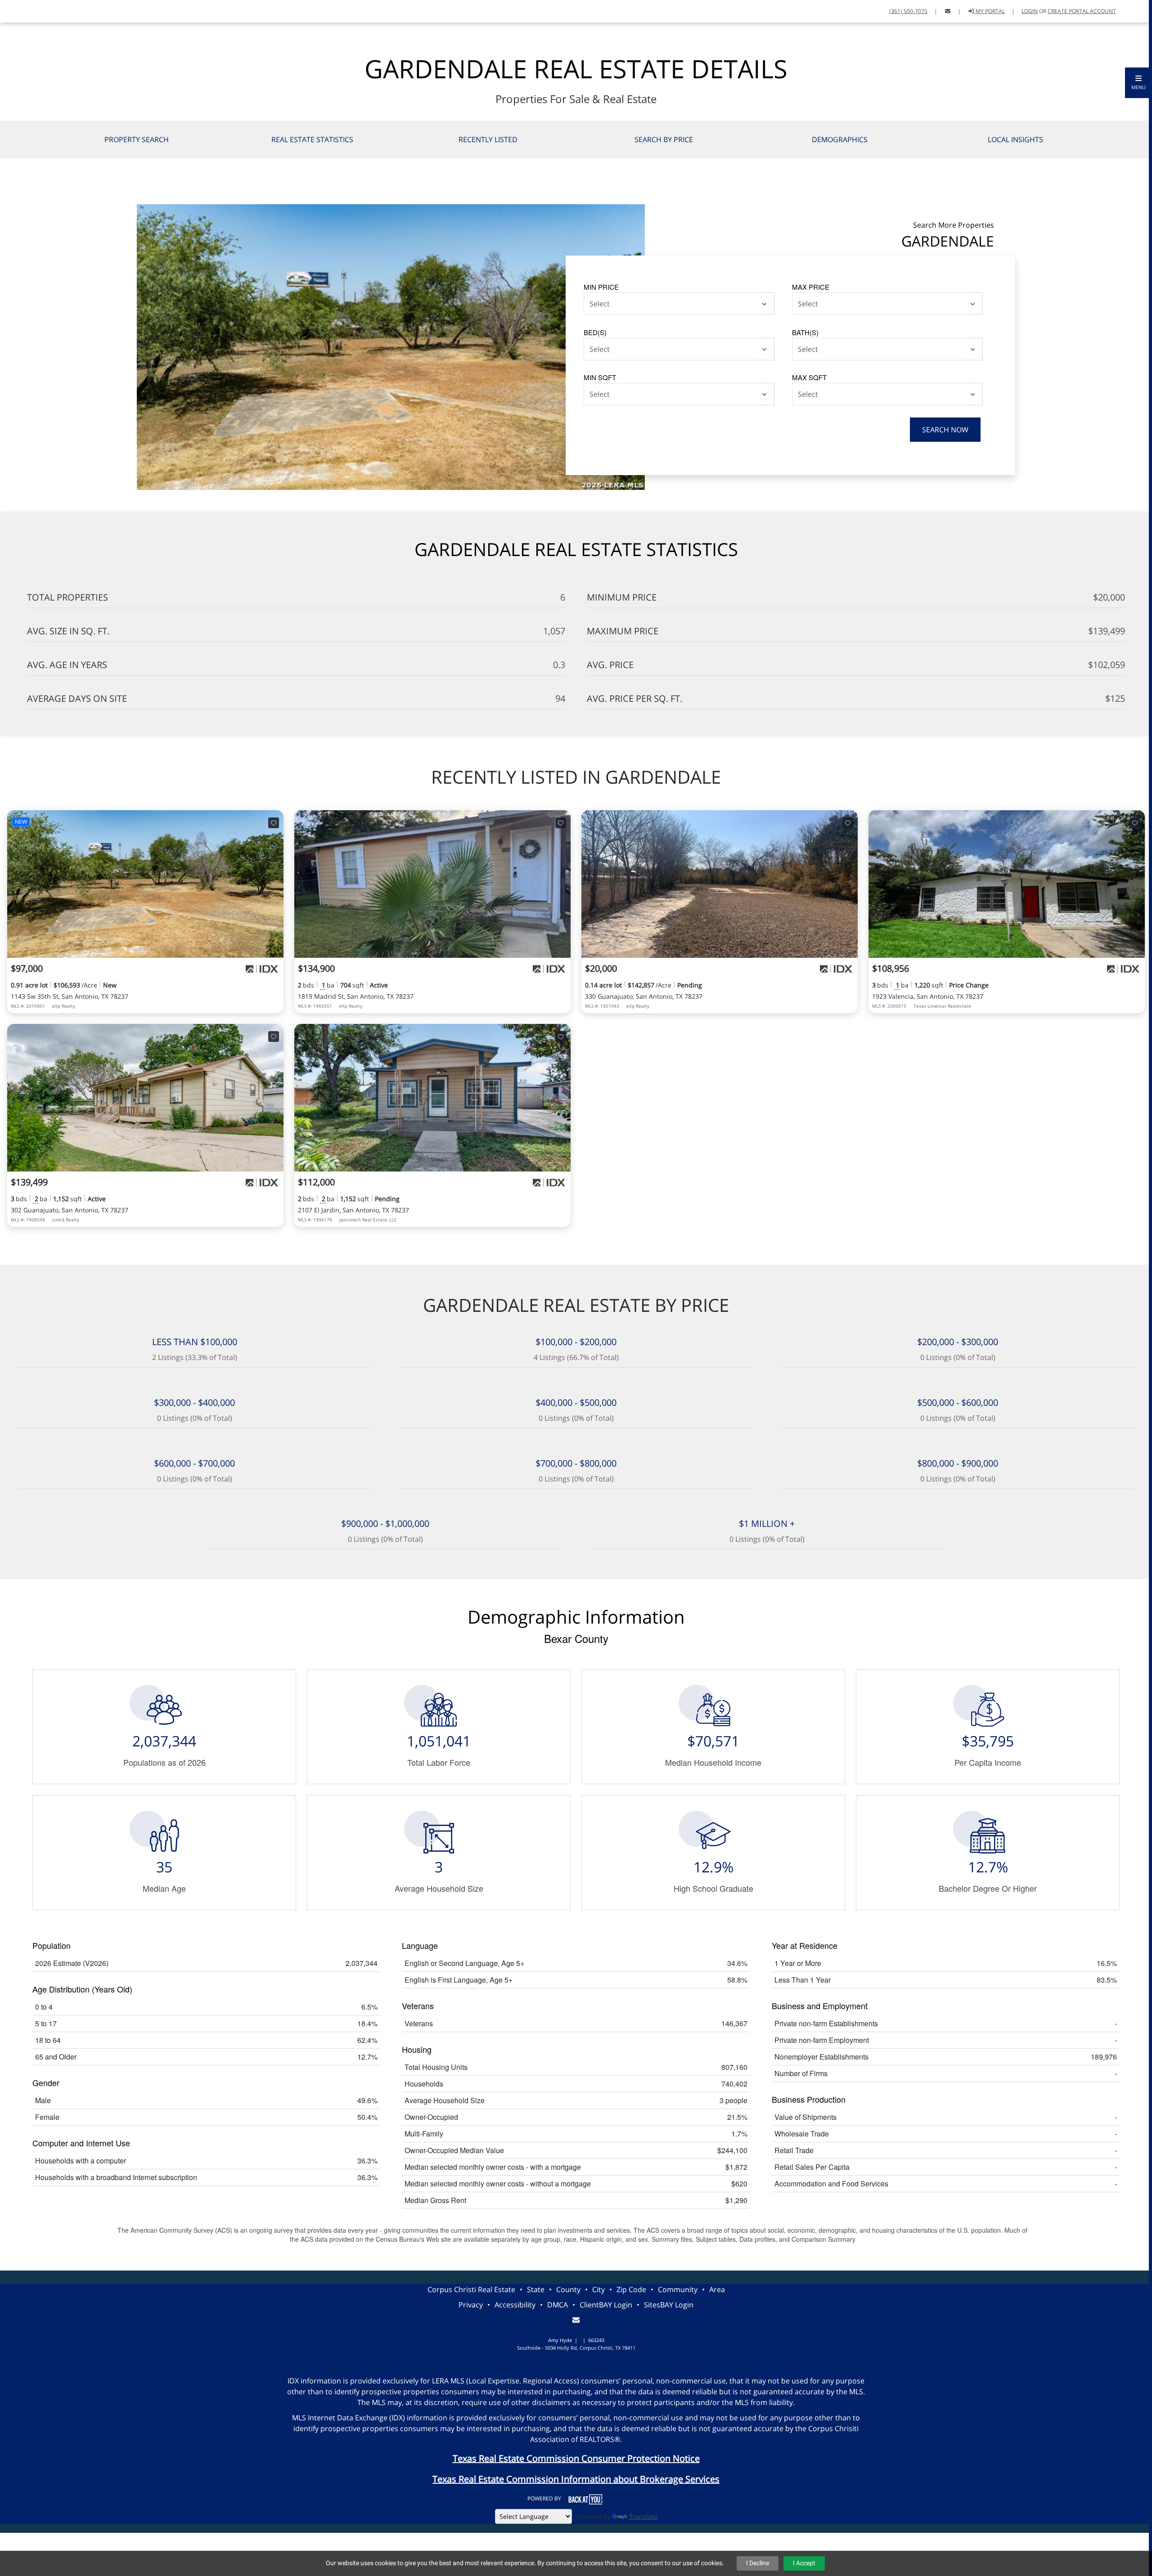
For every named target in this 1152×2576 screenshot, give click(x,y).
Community (678, 2289)
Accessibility (515, 2305)
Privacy (471, 2305)
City (598, 2289)
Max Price (811, 287)
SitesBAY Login (669, 2305)
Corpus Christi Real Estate (471, 2289)
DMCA (558, 2305)
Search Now (945, 430)
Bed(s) (595, 332)
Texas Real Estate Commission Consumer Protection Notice (576, 2458)
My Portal (990, 11)
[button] (1138, 83)
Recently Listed (488, 139)
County (568, 2289)
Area (717, 2289)
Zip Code (631, 2289)
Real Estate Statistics (312, 139)
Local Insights (1015, 139)
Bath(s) (805, 332)
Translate (643, 2516)
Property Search (137, 139)
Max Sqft (809, 377)
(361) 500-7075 (908, 11)
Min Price (601, 287)
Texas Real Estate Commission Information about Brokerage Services (576, 2479)
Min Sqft (600, 377)
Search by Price (664, 139)
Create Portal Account (1082, 11)
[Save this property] (274, 823)
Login (1030, 11)
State (536, 2289)
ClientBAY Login (606, 2305)
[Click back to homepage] (17, 10)
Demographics (840, 139)
